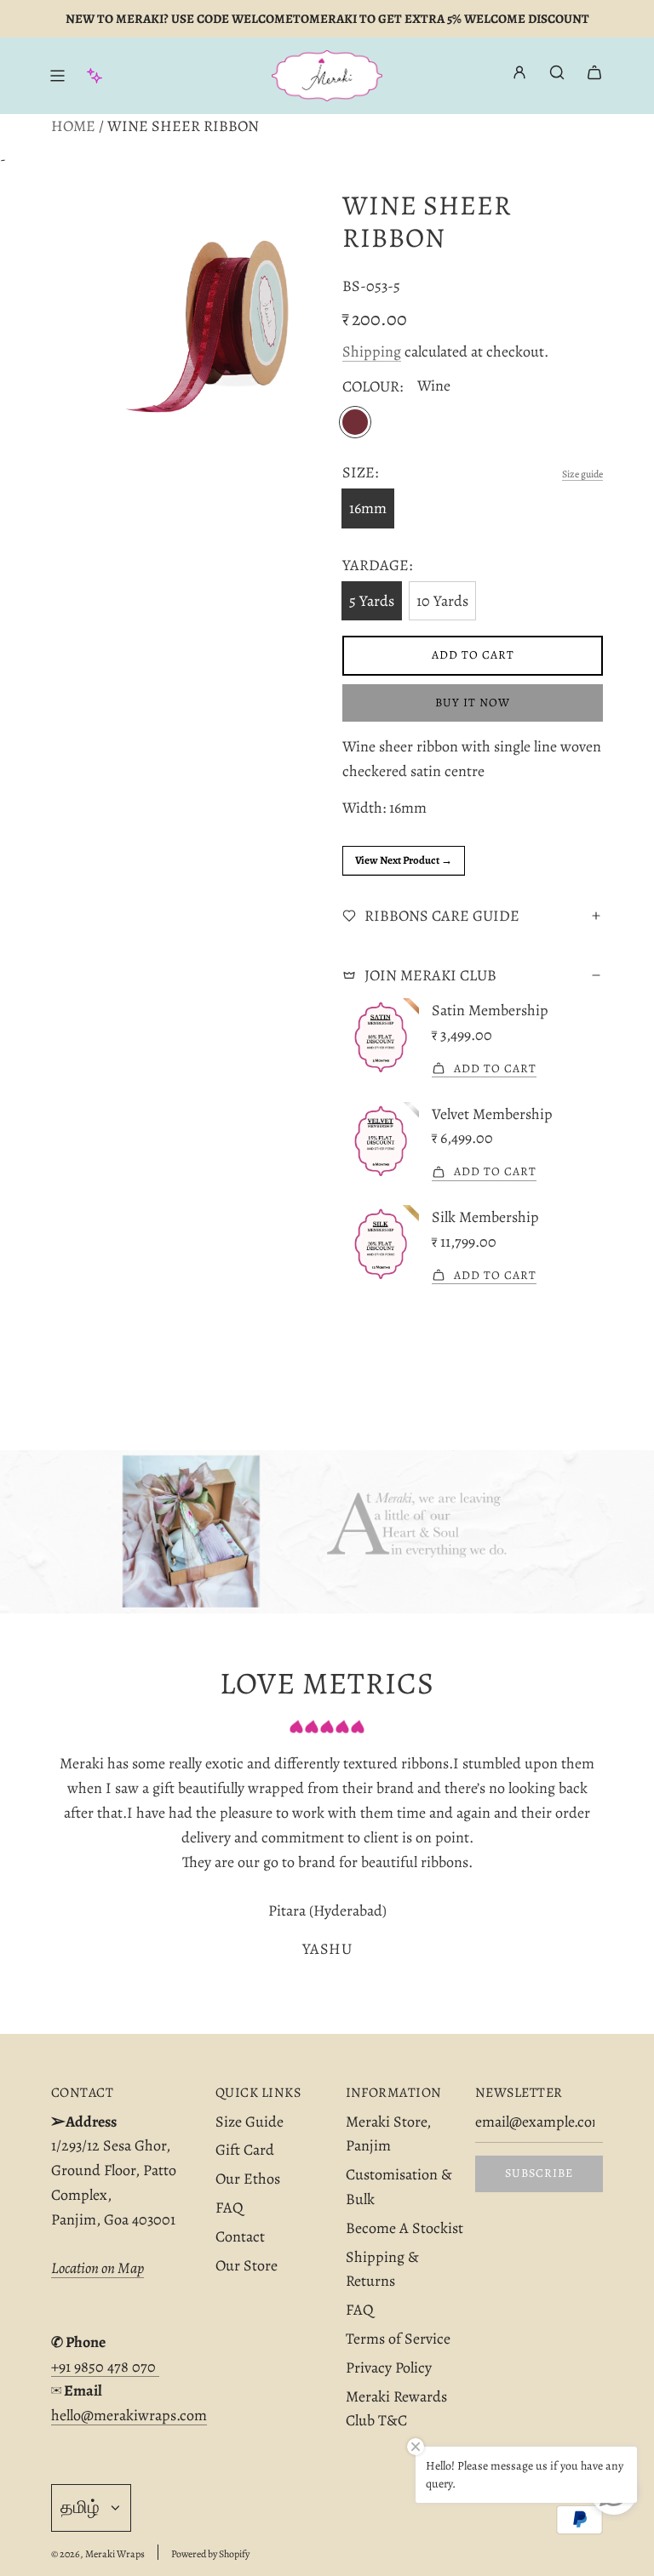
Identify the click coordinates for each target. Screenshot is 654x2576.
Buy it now (473, 703)
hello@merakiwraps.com (129, 2415)
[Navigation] (57, 76)
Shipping (372, 351)
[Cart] (594, 72)
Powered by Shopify (210, 2554)
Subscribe (539, 2173)
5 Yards (372, 601)
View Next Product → (404, 860)
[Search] (557, 72)
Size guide (582, 474)
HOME (73, 126)
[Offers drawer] (95, 76)
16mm (368, 508)
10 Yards (442, 601)
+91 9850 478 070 (105, 2367)
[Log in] (519, 76)
